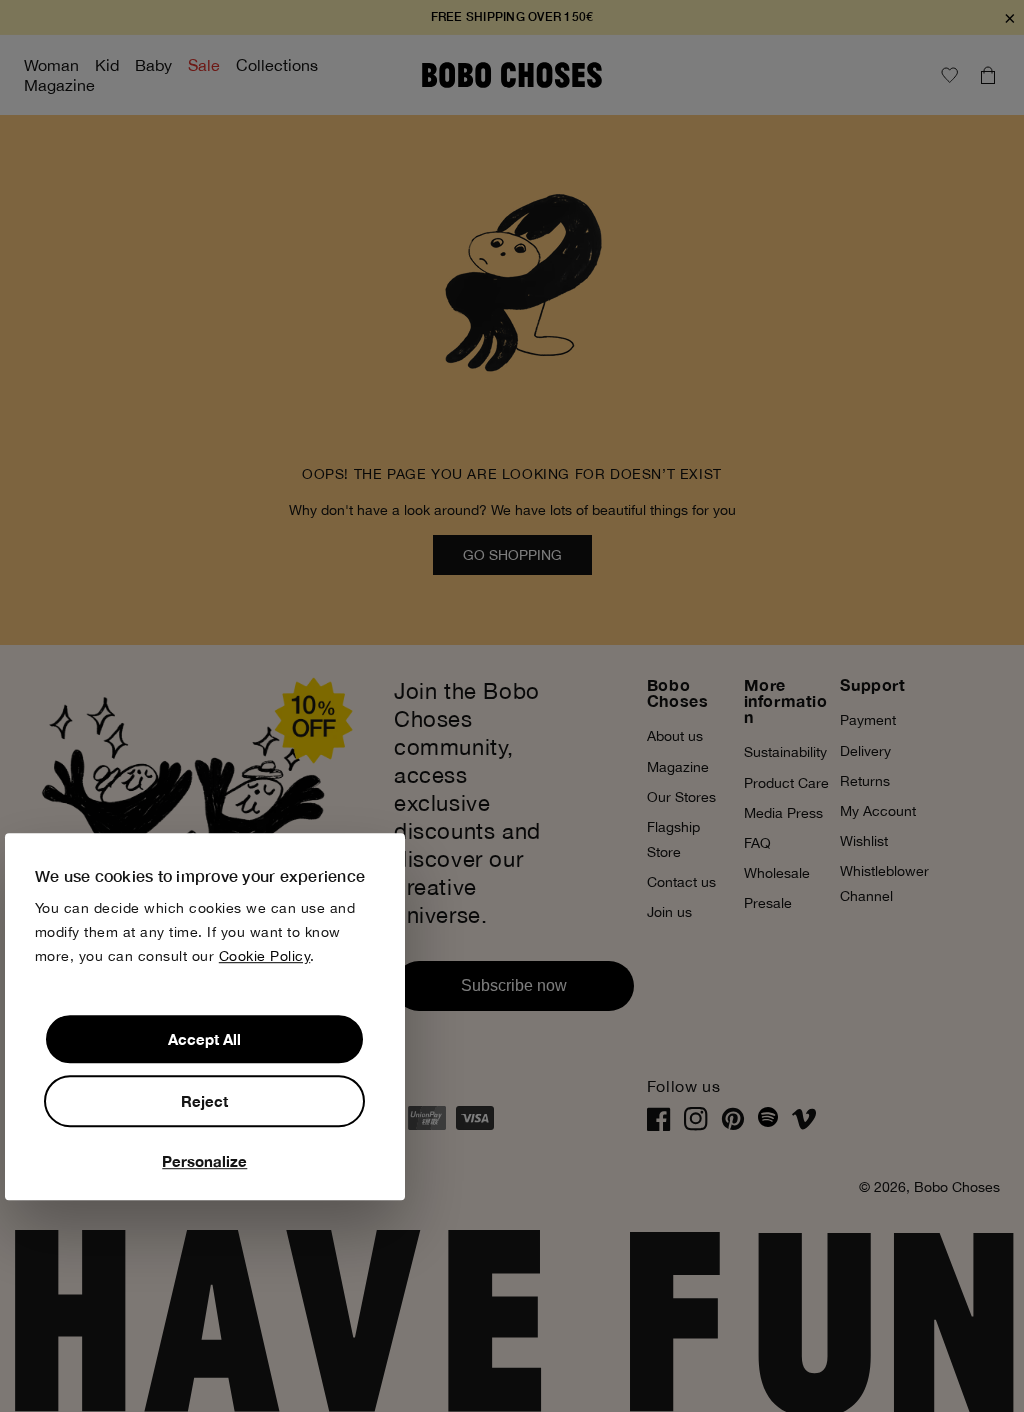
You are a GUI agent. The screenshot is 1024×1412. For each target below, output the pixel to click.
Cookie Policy (265, 956)
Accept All (204, 1039)
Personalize (204, 1161)
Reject (204, 1101)
